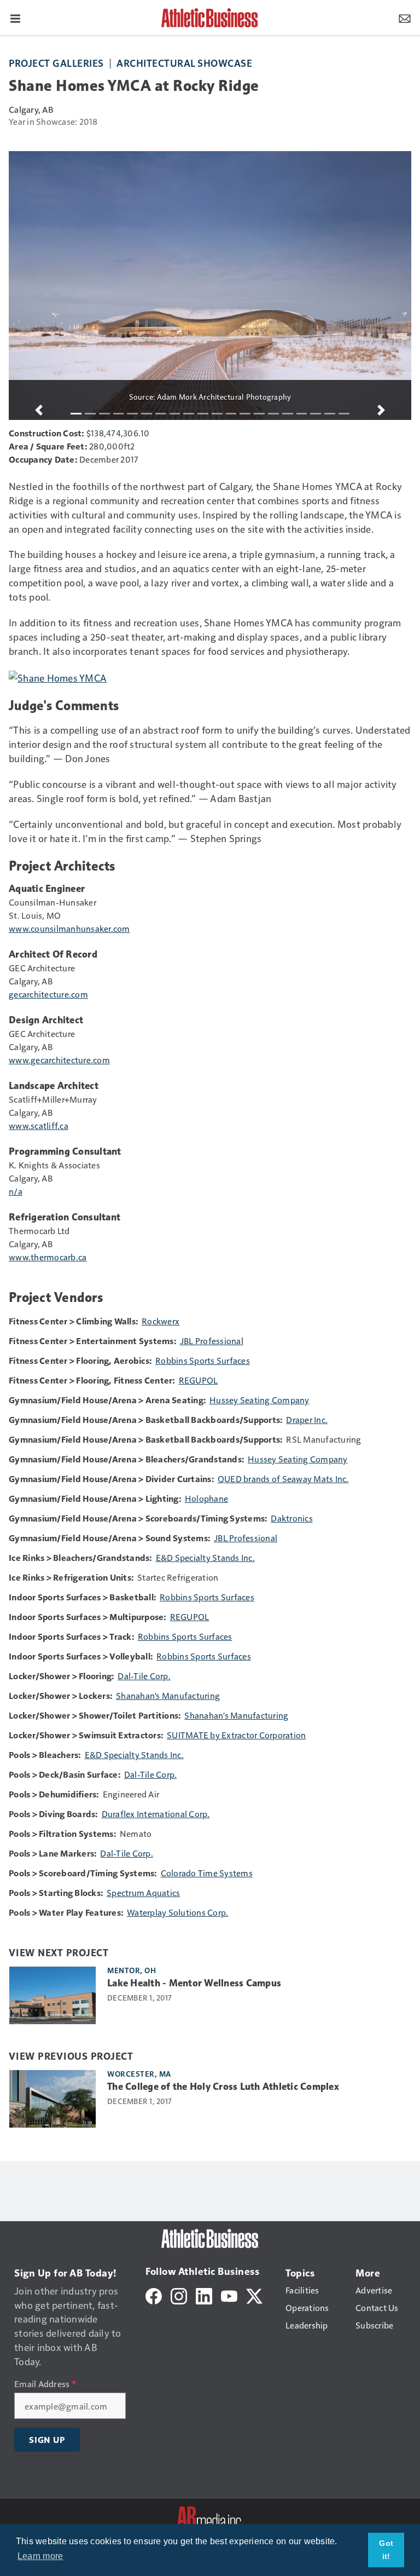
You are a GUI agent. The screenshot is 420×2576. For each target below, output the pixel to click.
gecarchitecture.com (48, 994)
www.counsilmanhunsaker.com (69, 928)
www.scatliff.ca (39, 1125)
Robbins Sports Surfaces (203, 1360)
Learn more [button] (40, 2556)
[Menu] (15, 18)
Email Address (45, 2384)
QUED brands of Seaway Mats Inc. (283, 1479)
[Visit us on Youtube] (229, 2295)
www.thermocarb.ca (48, 1257)
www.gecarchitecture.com (59, 1060)
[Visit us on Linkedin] (204, 2295)
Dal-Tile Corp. (144, 1676)
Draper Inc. (307, 1419)
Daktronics (292, 1518)
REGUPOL (199, 1380)
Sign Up (47, 2440)
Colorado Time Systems (207, 1873)
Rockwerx (161, 1321)
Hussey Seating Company (259, 1400)
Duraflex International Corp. (156, 1814)
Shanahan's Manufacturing (168, 1695)
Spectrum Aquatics (143, 1892)
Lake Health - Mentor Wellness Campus (194, 1983)
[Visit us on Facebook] (154, 2295)
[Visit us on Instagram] (179, 2295)
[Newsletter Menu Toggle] (405, 18)
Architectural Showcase (184, 63)
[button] (39, 410)
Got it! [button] (386, 2550)
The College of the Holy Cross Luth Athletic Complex (223, 2087)
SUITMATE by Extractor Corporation (236, 1735)
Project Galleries (56, 63)
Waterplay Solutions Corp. (177, 1912)
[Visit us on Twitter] (254, 2295)
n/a (16, 1191)
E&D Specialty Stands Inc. (205, 1557)
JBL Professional (212, 1341)
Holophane (206, 1498)
